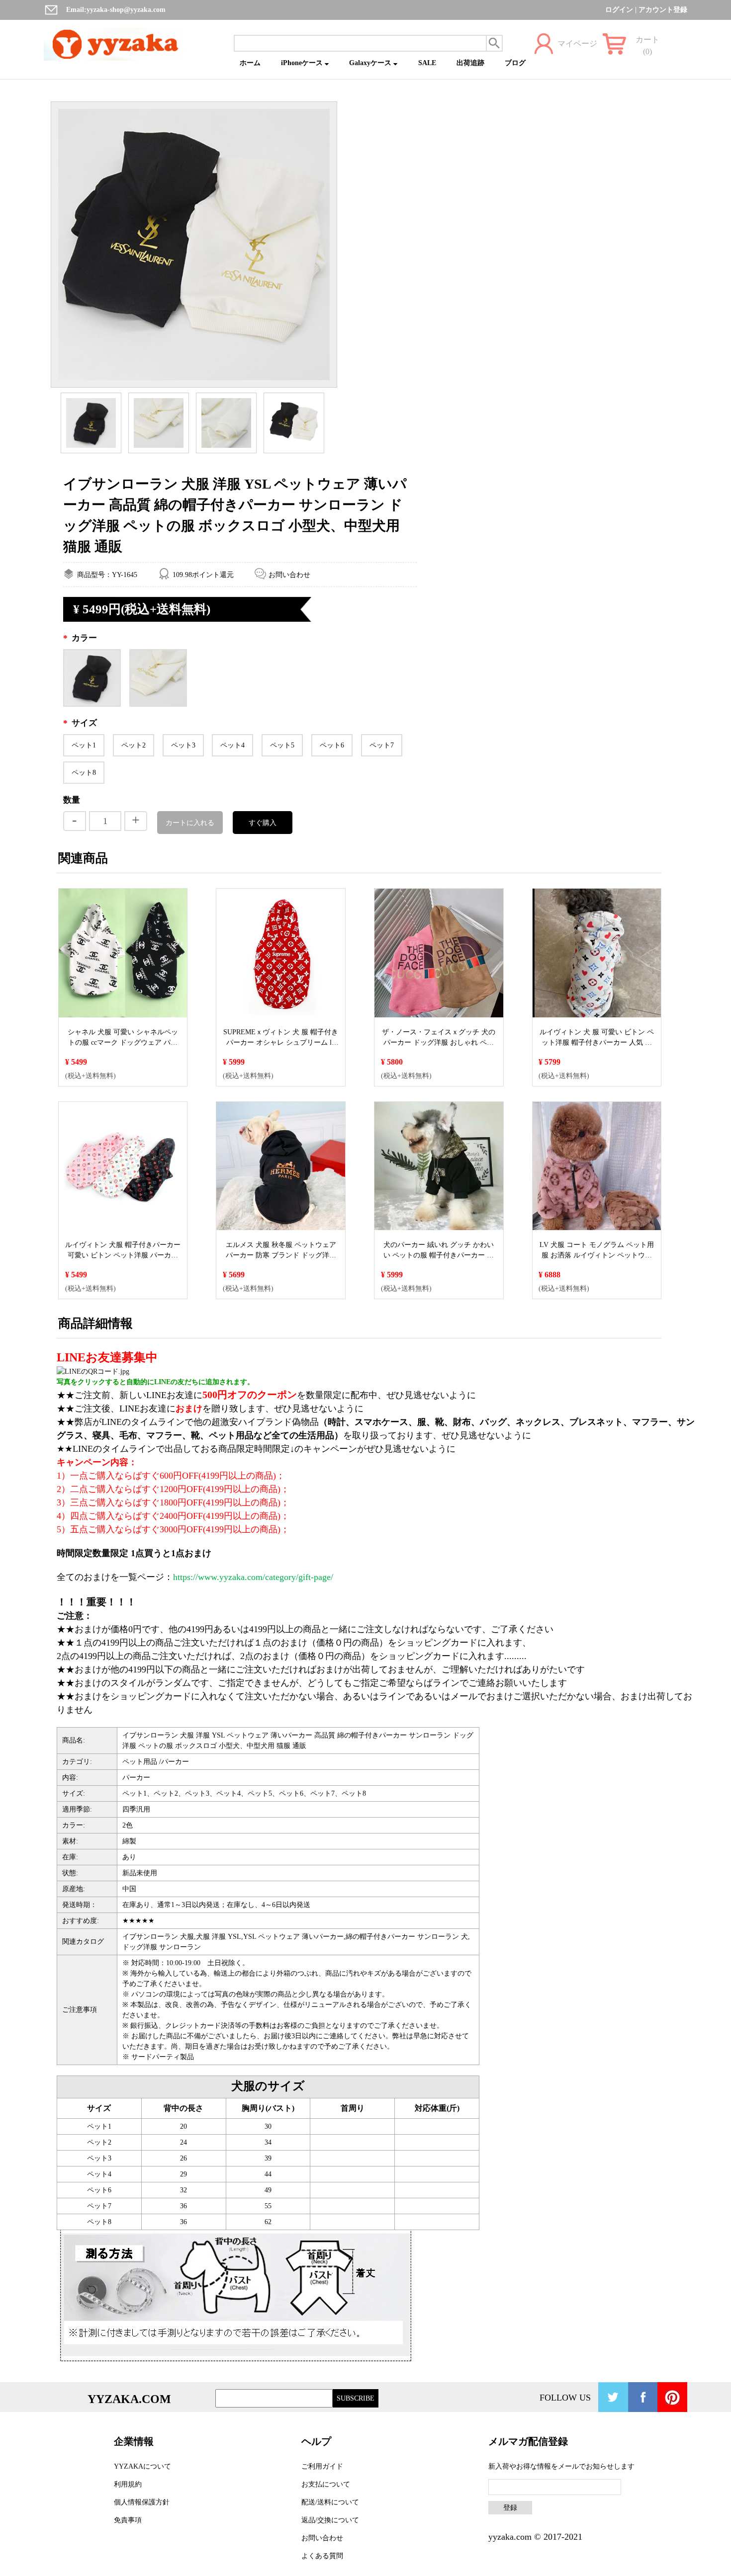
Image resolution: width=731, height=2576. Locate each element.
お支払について (326, 2484)
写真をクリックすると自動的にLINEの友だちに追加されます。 (155, 1382)
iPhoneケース (303, 63)
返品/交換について (330, 2520)
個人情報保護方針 (142, 2502)
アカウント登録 (663, 10)
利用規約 (128, 2484)
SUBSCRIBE (356, 2398)
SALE (427, 63)
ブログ (515, 63)
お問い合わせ (289, 575)
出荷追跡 (470, 63)
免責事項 (128, 2520)
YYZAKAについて (142, 2466)
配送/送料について (330, 2502)
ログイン (619, 10)
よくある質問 (322, 2556)
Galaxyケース (371, 63)
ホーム (250, 63)
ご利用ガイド (322, 2466)
